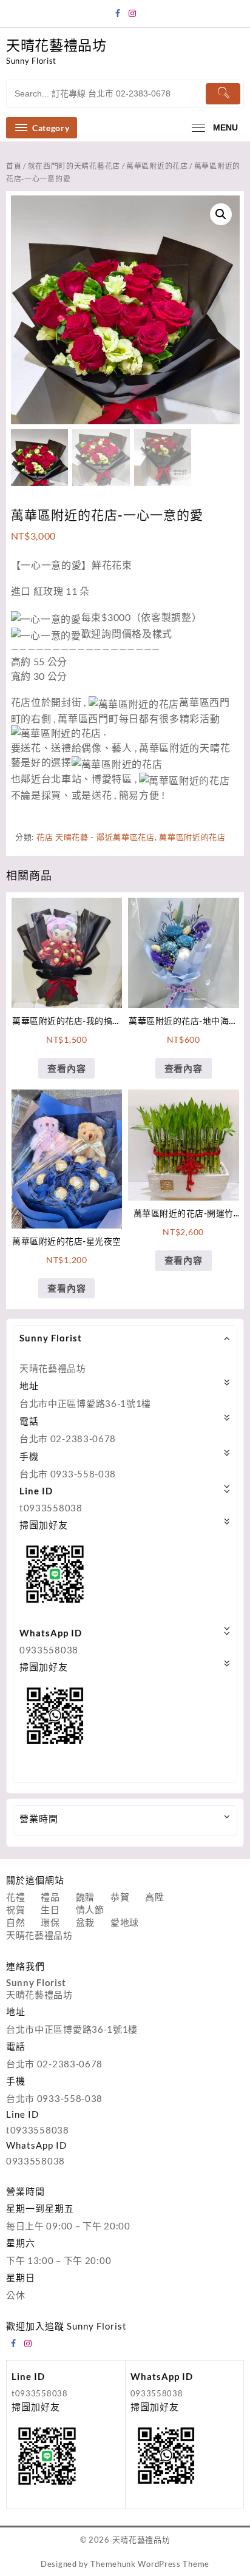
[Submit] (223, 94)
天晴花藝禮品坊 (56, 45)
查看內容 (66, 1068)
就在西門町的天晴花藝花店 (74, 166)
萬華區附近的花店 (157, 166)
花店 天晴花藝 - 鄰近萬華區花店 (96, 837)
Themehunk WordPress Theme (150, 2564)
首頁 (14, 166)
